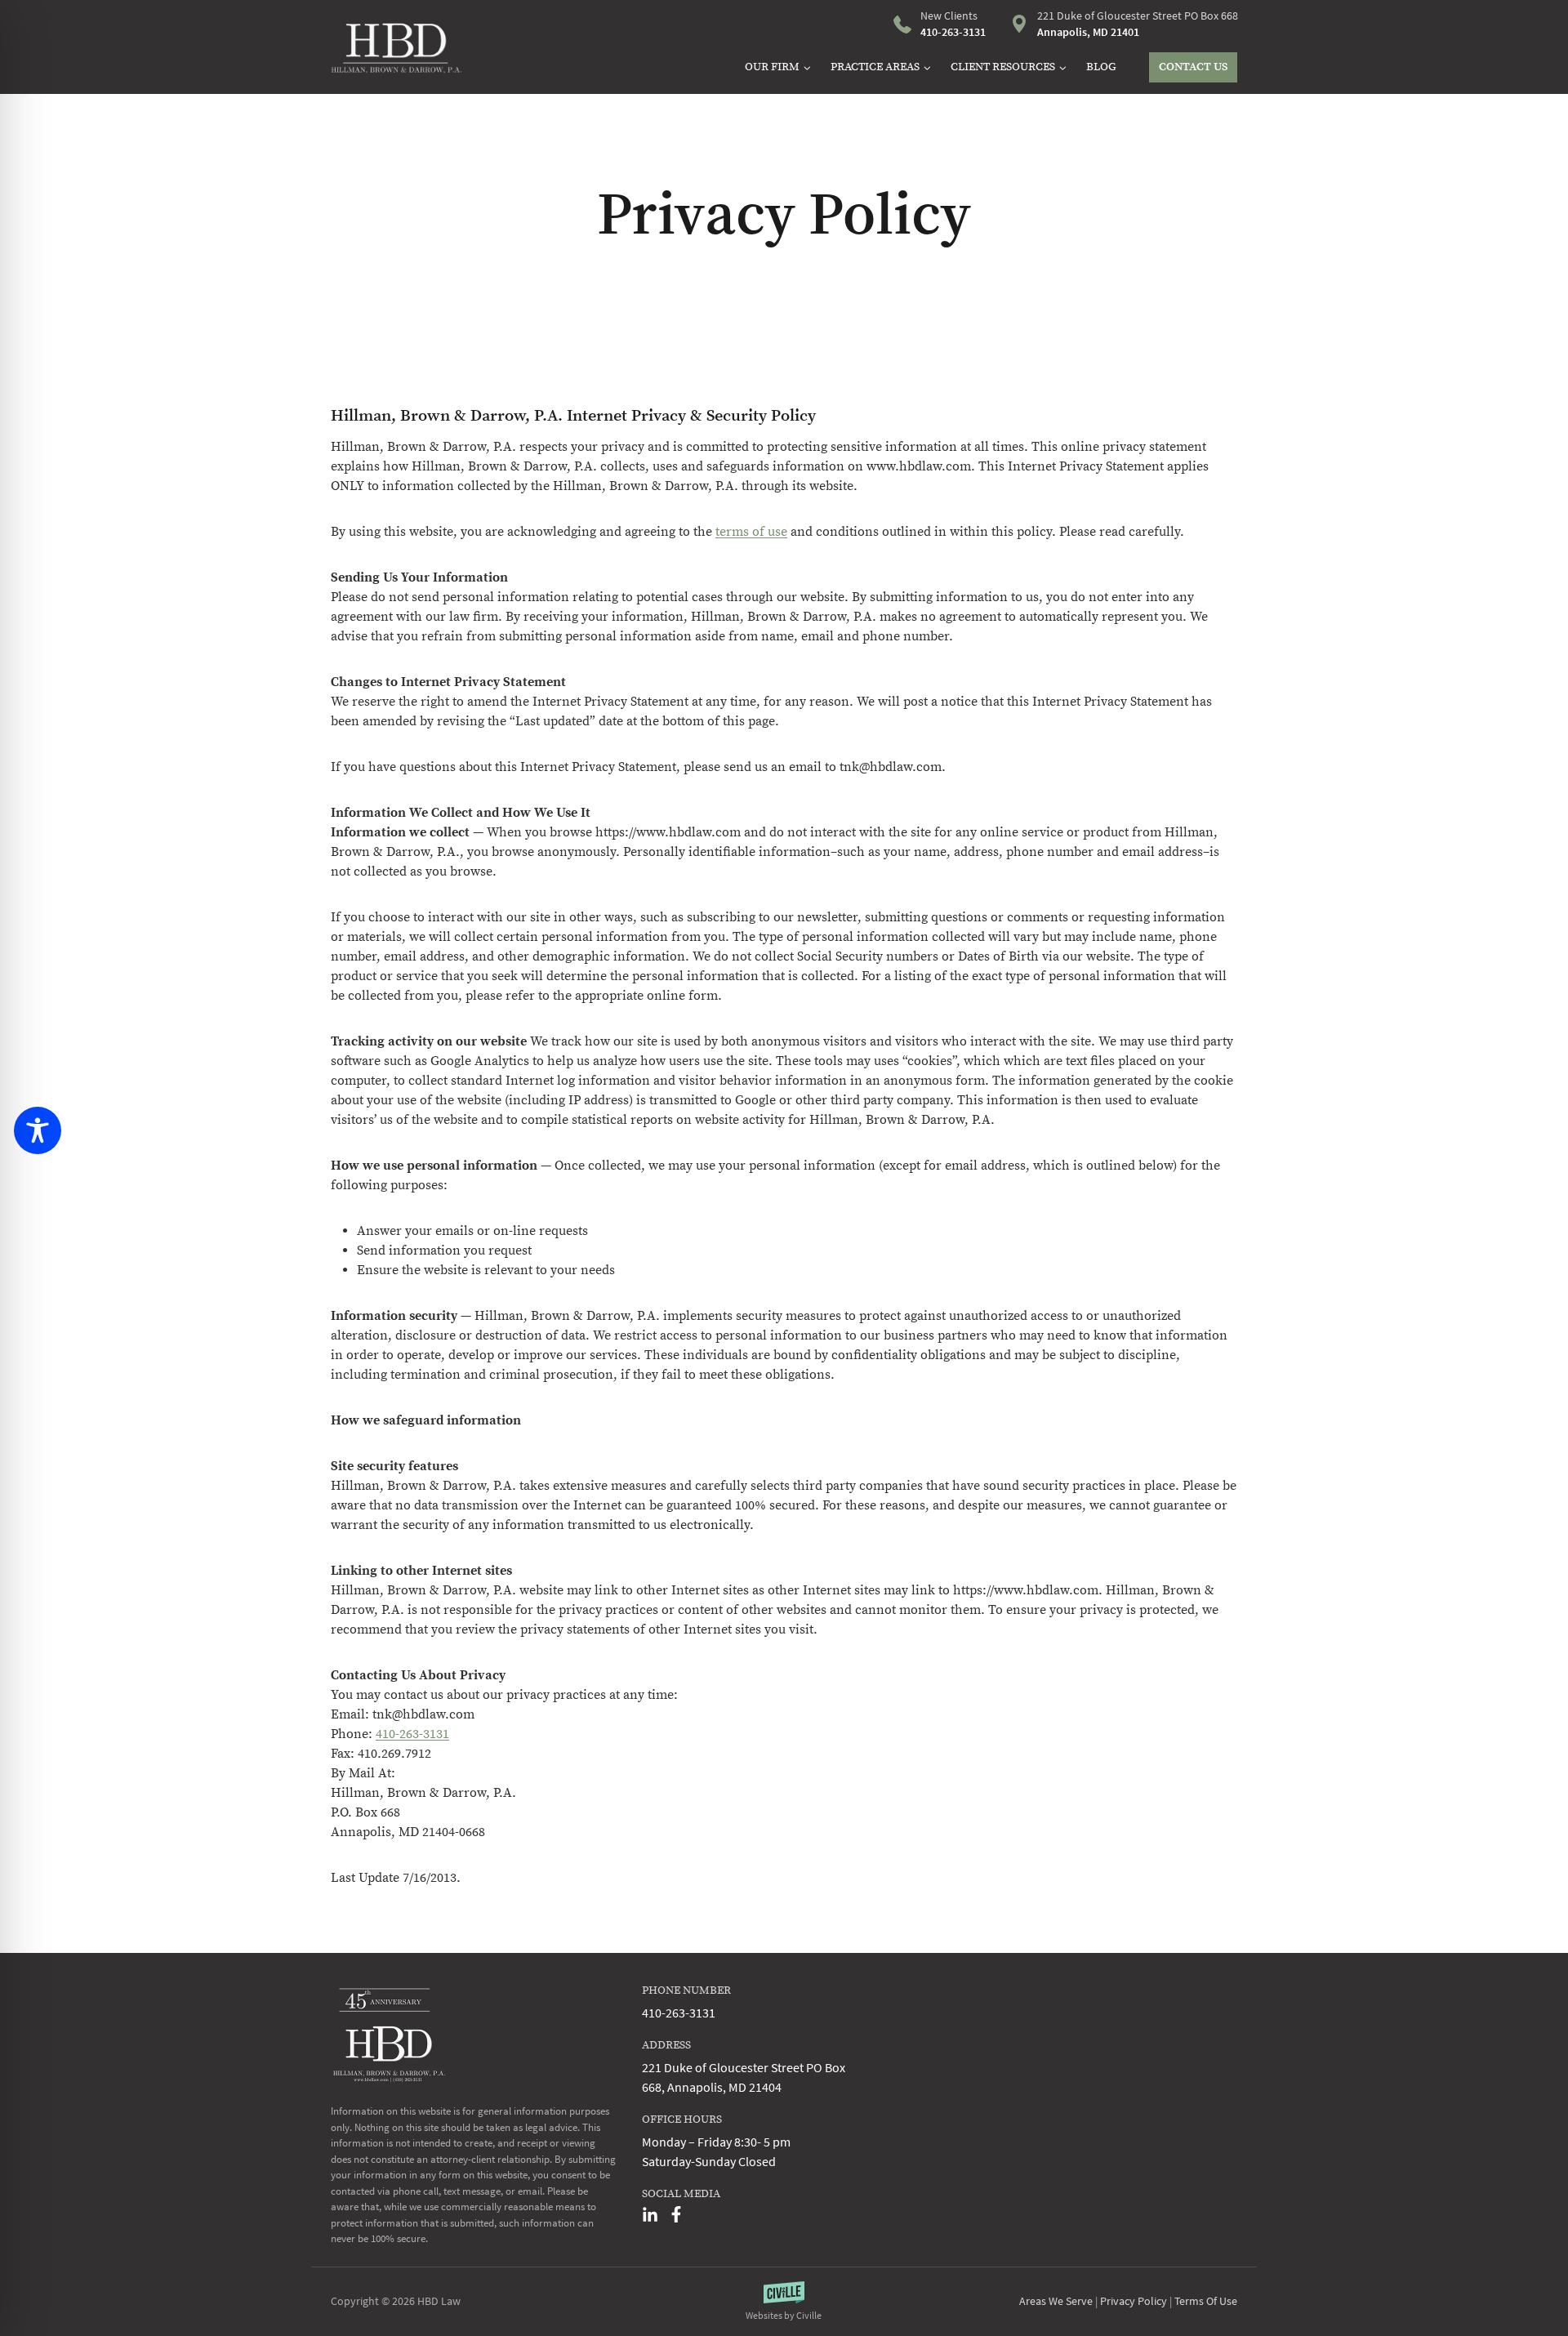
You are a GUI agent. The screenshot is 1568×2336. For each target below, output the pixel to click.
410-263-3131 (412, 1734)
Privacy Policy (1134, 2301)
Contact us (1193, 67)
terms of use (751, 532)
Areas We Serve (1056, 2301)
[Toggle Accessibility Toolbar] (38, 1130)
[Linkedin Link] (650, 2214)
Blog (1101, 67)
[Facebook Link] (676, 2214)
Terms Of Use (1206, 2301)
